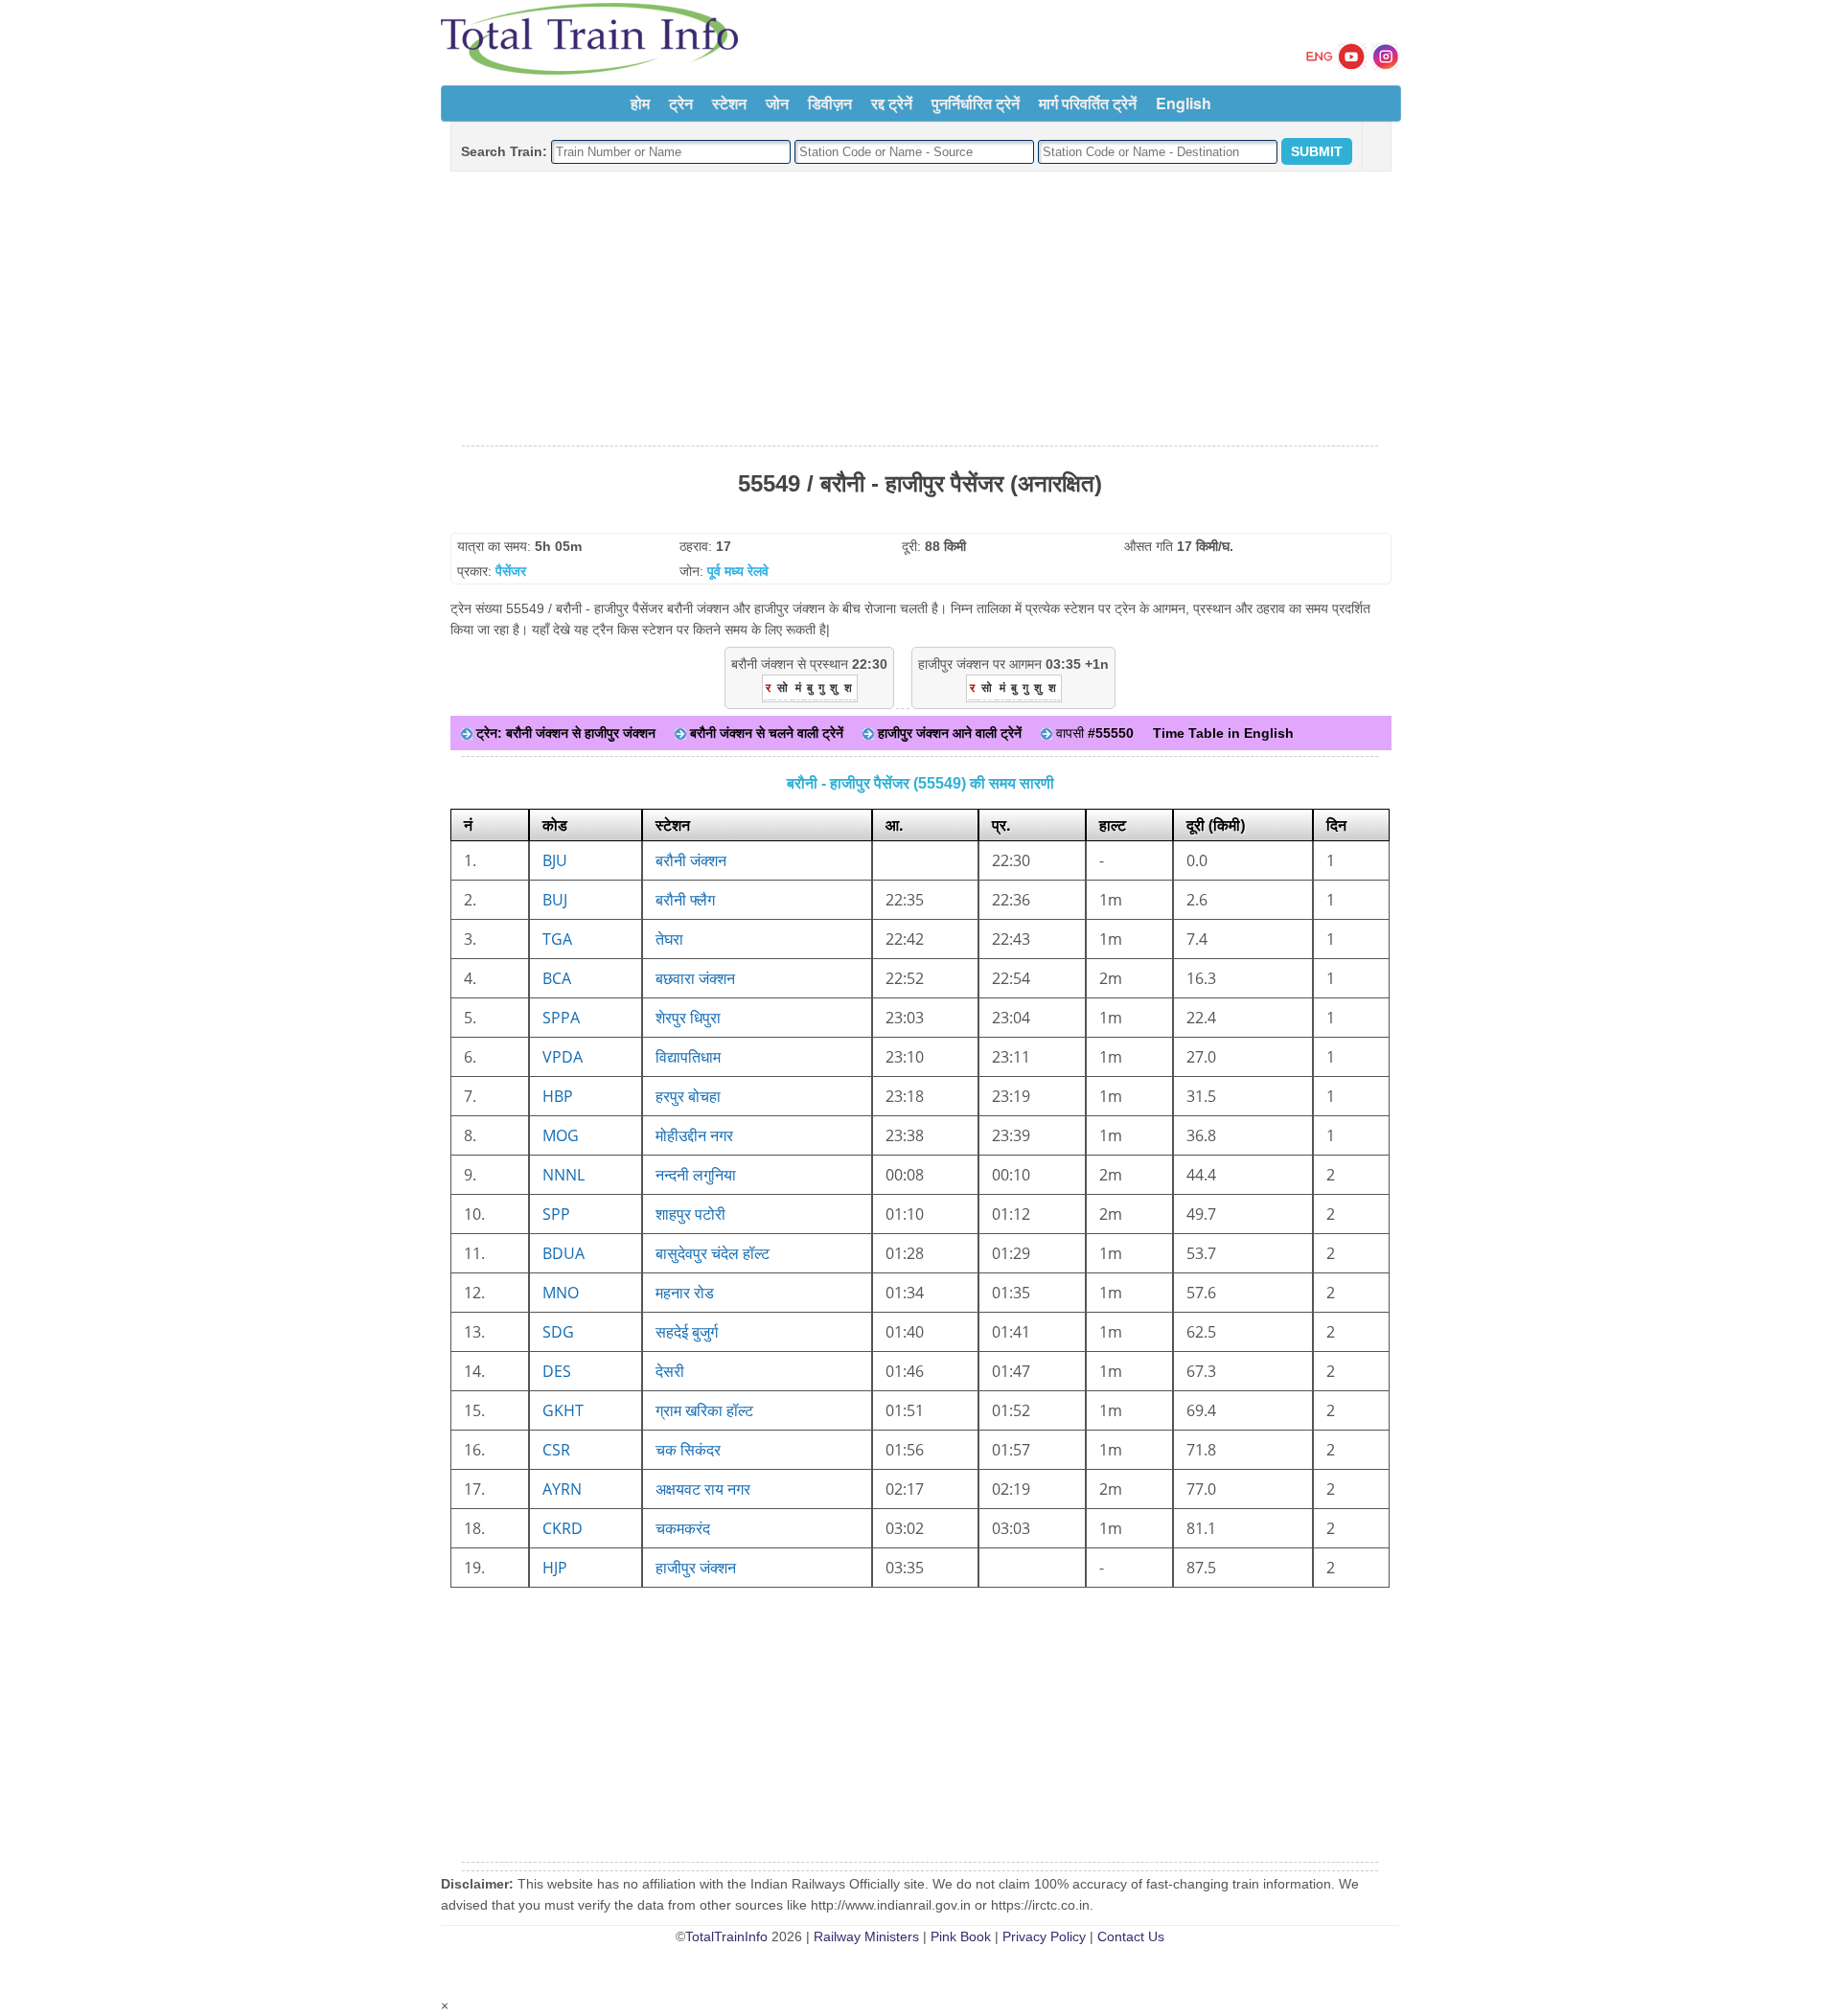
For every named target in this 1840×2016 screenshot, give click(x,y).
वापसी (1093, 733)
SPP (556, 1214)
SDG (558, 1332)
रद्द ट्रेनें (892, 103)
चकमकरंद (683, 1528)
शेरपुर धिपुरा (688, 1018)
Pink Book (961, 1936)
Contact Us (1131, 1936)
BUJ (555, 900)
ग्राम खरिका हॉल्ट (704, 1410)
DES (557, 1371)
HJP (555, 1568)
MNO (561, 1293)
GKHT (563, 1410)
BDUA (563, 1253)
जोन (777, 103)
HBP (558, 1096)
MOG (561, 1135)
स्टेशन (729, 103)
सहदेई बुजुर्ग (687, 1332)
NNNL (563, 1175)
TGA (557, 939)
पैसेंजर (511, 571)
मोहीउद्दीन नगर (694, 1135)
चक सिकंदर (688, 1450)
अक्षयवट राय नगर (703, 1489)
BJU (555, 860)
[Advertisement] (920, 309)
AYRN (562, 1489)
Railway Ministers (866, 1936)
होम (640, 103)
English (1184, 103)
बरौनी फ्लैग (685, 900)
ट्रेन (681, 103)
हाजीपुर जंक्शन (696, 1568)
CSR (556, 1450)
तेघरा (669, 939)
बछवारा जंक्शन (695, 978)
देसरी (670, 1371)
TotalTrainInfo (726, 1936)
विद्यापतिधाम (688, 1057)
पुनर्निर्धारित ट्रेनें (976, 103)
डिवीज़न (830, 103)
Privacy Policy (1044, 1936)
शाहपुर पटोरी (690, 1214)
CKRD (563, 1528)
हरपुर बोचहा (688, 1096)
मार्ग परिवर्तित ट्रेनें (1088, 103)
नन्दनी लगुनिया (696, 1175)
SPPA (561, 1018)
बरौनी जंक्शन (691, 860)
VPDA (563, 1057)
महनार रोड (685, 1293)
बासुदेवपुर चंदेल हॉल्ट (713, 1253)
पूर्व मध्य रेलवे (738, 571)
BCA (557, 978)
